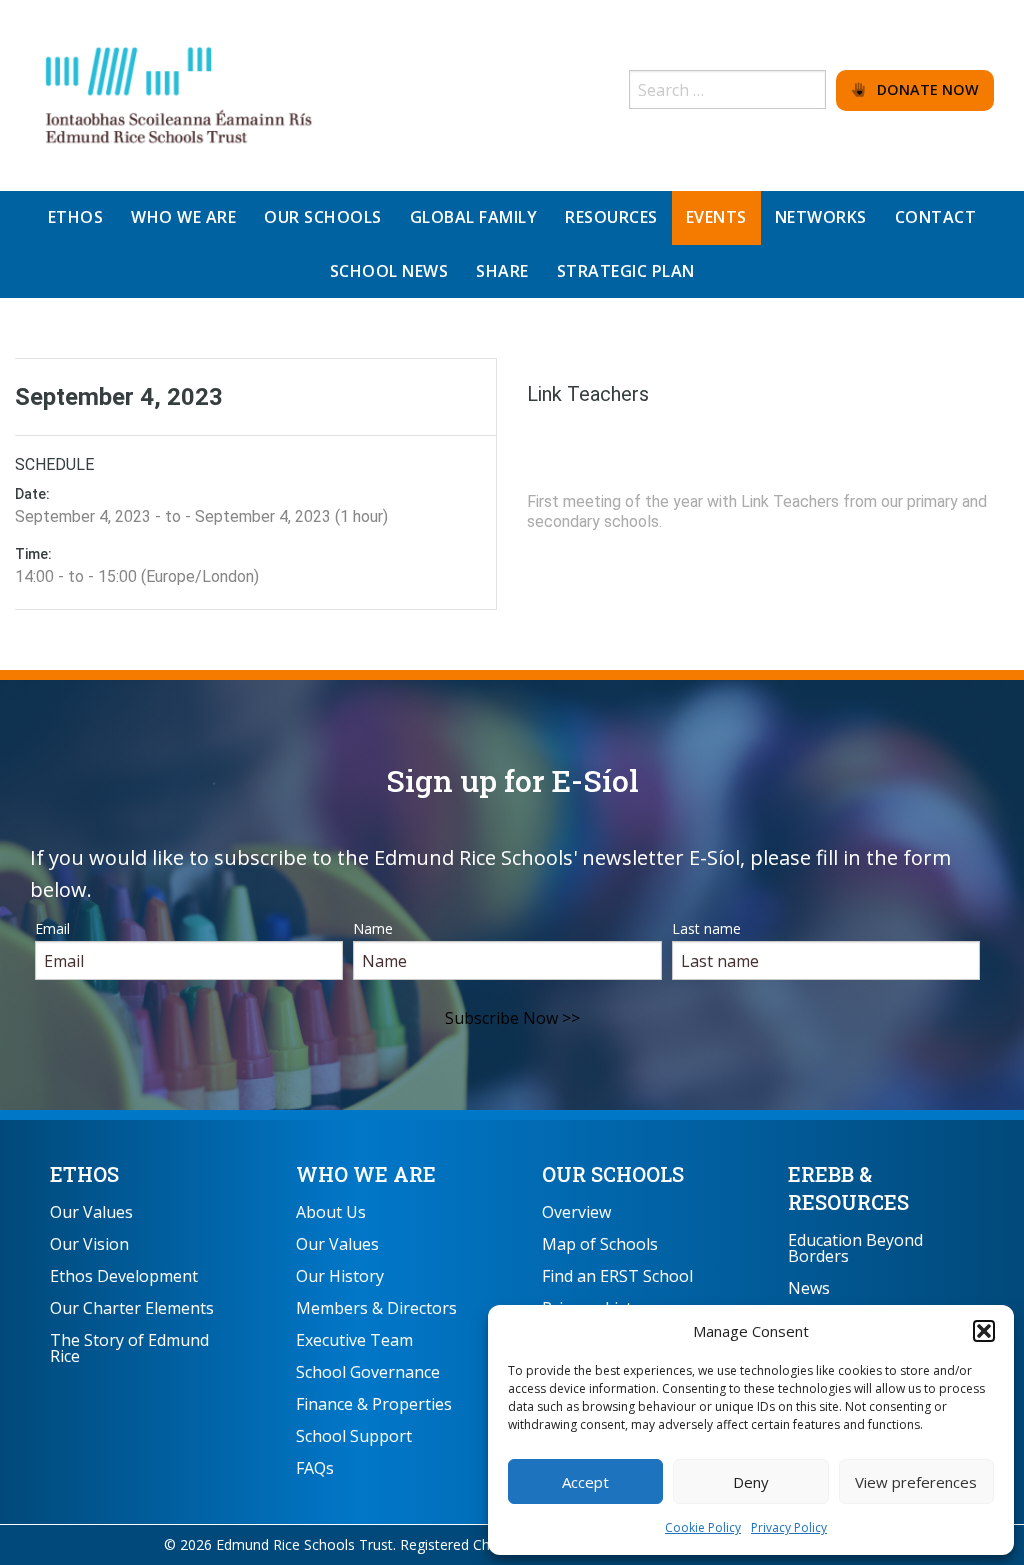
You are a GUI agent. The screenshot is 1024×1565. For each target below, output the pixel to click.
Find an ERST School (617, 1276)
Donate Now (922, 89)
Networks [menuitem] (821, 217)
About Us (331, 1212)
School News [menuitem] (389, 271)
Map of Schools (600, 1244)
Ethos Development (124, 1276)
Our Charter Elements (132, 1308)
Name (373, 928)
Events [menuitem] (716, 217)
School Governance (368, 1372)
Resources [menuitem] (611, 217)
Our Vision (89, 1244)
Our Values (91, 1212)
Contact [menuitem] (936, 217)
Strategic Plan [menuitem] (626, 271)
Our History (340, 1276)
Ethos (84, 1174)
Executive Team (354, 1340)
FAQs (315, 1468)
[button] (984, 1331)
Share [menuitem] (502, 271)
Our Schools (613, 1174)
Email (52, 928)
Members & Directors (376, 1308)
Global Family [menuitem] (474, 217)
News (809, 1288)
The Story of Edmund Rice (129, 1348)
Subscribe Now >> (512, 1018)
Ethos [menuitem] (76, 217)
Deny (751, 1482)
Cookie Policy (703, 1527)
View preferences (916, 1482)
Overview (576, 1212)
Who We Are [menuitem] (183, 217)
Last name (706, 928)
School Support (354, 1436)
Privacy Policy (789, 1527)
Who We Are (366, 1174)
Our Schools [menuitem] (323, 217)
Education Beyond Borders (855, 1248)
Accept (585, 1482)
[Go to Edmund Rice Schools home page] (180, 94)
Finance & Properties (374, 1404)
